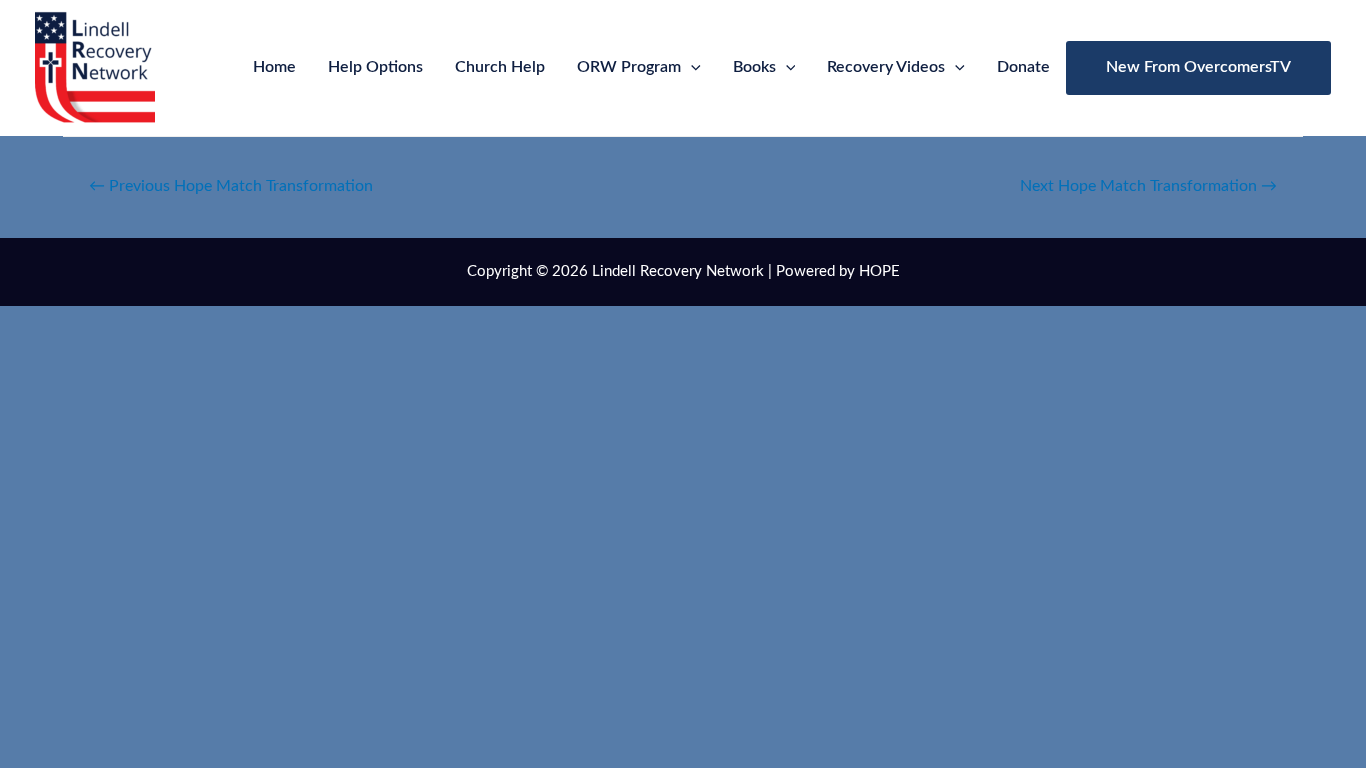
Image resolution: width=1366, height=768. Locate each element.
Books (754, 67)
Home (274, 67)
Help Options (375, 67)
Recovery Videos (886, 67)
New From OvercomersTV (1198, 67)
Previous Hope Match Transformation (231, 186)
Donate (1023, 67)
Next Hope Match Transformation (1148, 186)
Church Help (500, 67)
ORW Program (629, 67)
